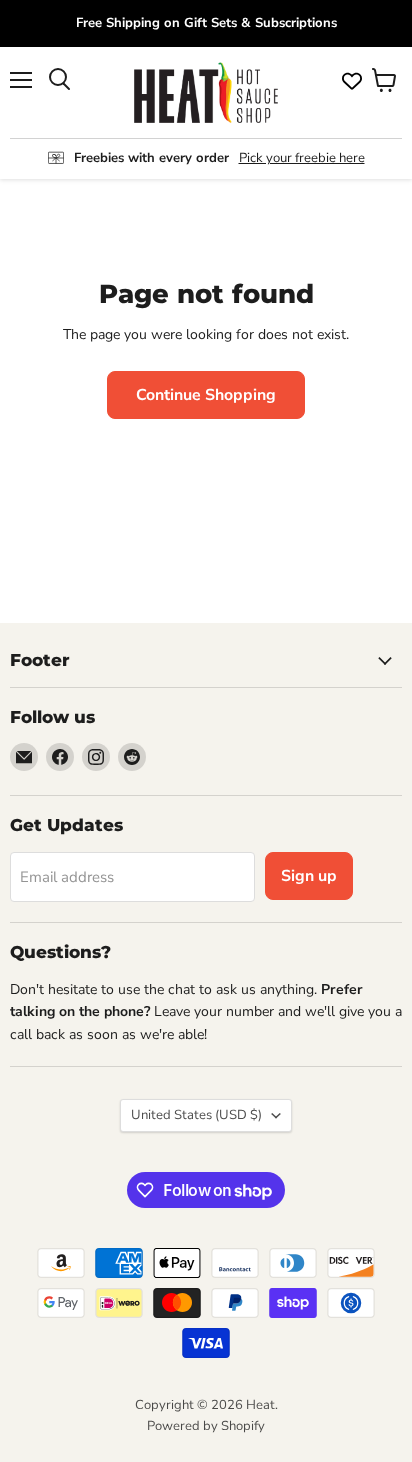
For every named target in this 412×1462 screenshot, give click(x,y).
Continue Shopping (206, 395)
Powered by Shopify (206, 1426)
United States (196, 1115)
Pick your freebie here (302, 158)
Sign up (309, 876)
